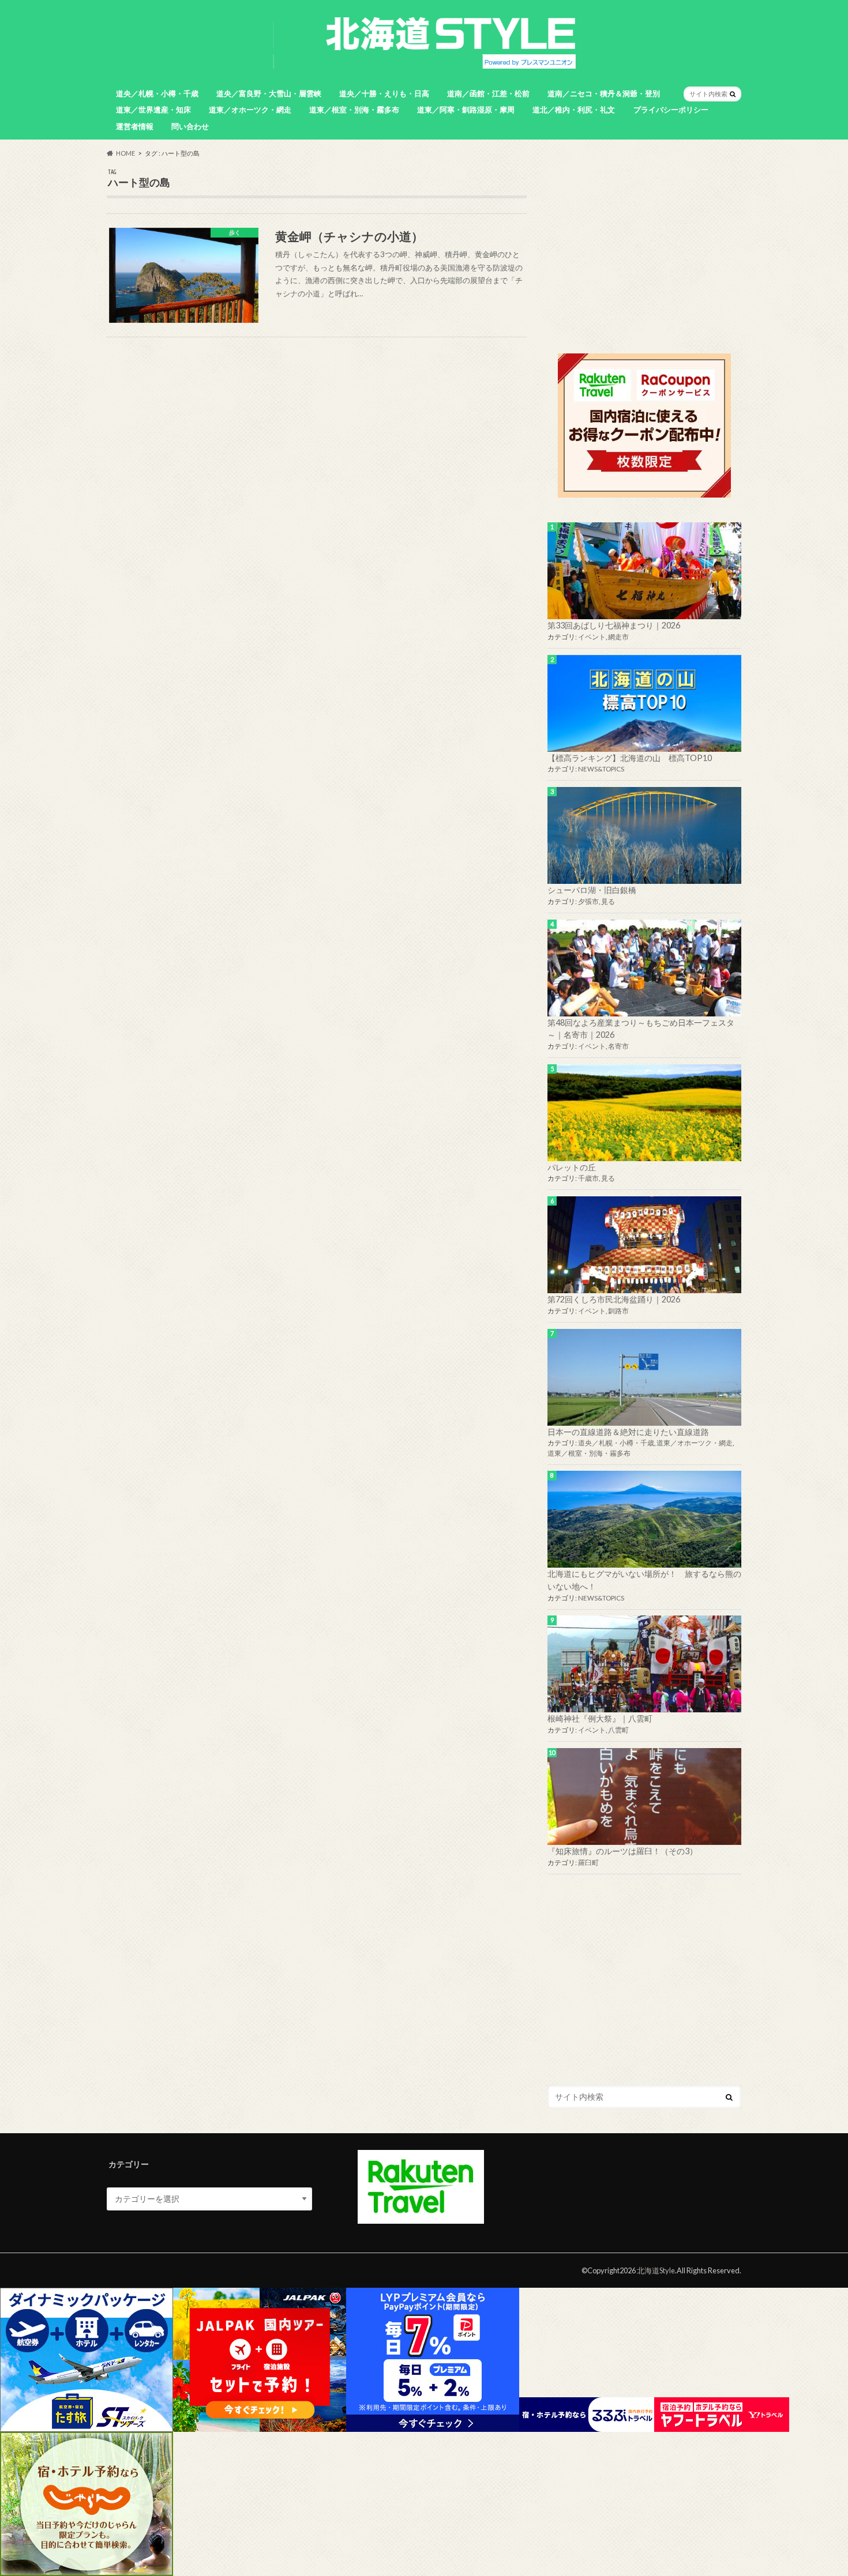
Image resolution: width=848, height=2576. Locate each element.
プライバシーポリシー (671, 110)
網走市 (618, 637)
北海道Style (656, 2270)
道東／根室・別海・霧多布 (354, 110)
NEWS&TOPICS (601, 769)
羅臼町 (588, 1863)
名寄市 (618, 1046)
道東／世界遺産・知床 (153, 110)
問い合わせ (190, 126)
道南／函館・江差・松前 (488, 93)
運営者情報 (135, 126)
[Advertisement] (644, 249)
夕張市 (588, 901)
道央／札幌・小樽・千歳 (157, 93)
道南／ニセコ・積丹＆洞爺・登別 (604, 93)
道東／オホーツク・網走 (250, 110)
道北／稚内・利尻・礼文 (574, 110)
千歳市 (588, 1178)
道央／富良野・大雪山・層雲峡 (269, 93)
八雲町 (618, 1730)
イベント (592, 637)
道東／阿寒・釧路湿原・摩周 (466, 110)
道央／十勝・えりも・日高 (384, 93)
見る (608, 901)
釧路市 (618, 1311)
